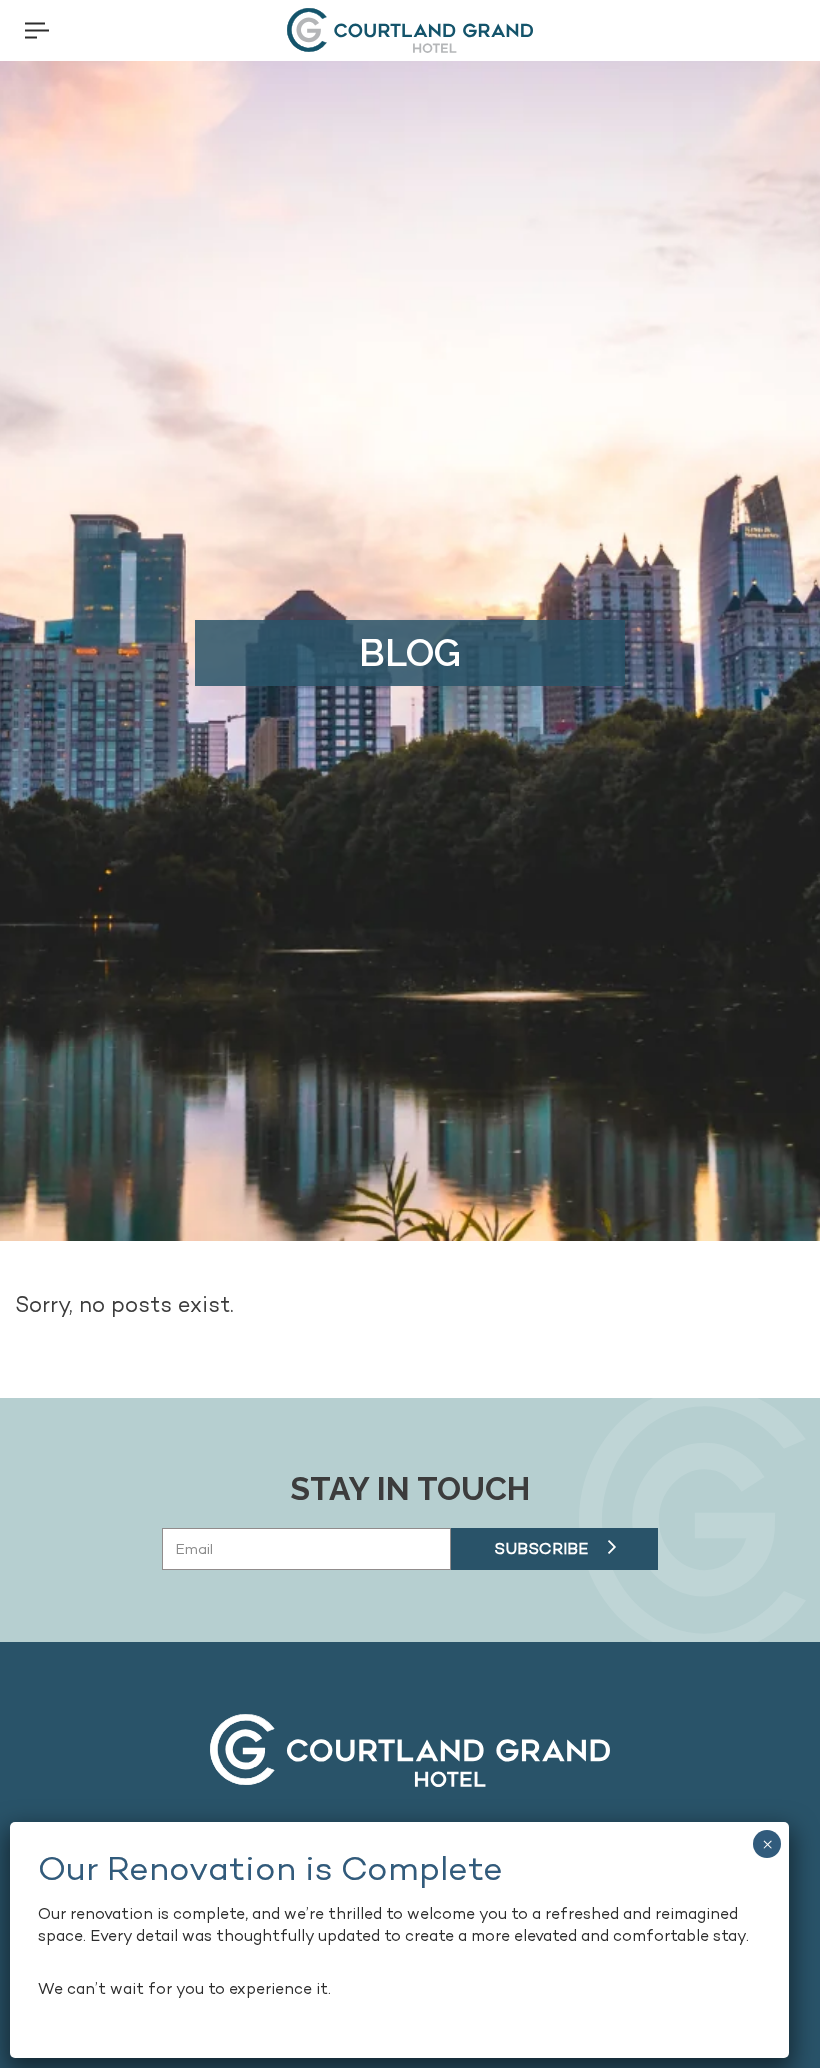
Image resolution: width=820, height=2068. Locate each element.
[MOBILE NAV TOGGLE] (37, 30)
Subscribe (541, 1548)
